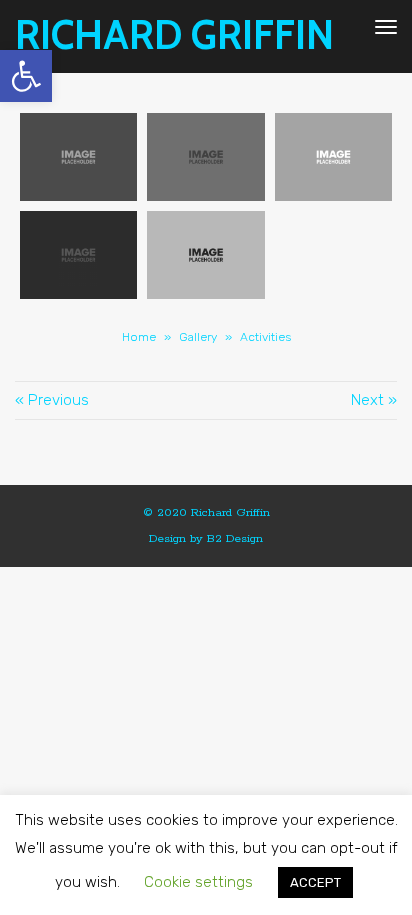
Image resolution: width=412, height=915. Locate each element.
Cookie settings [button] (198, 882)
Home (139, 337)
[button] (26, 76)
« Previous (52, 400)
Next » (374, 400)
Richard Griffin (174, 35)
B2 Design (235, 538)
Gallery (198, 337)
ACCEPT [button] (315, 882)
